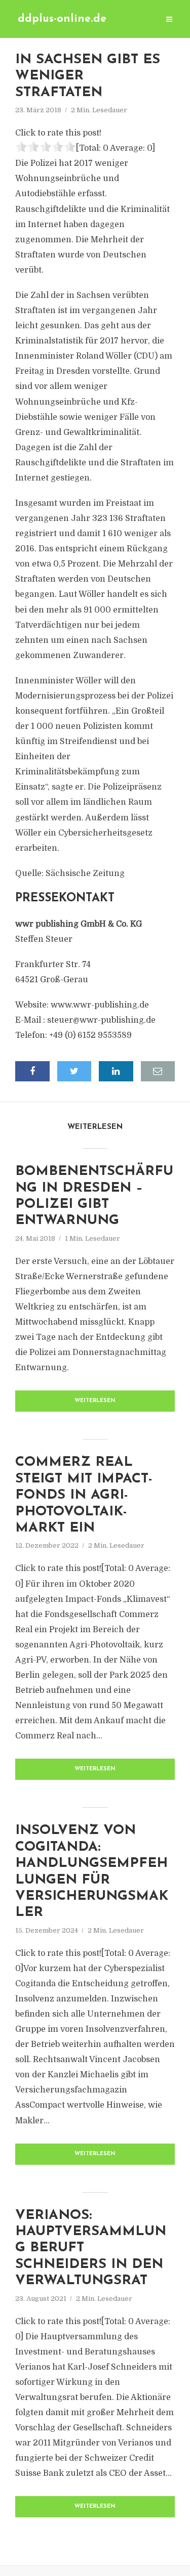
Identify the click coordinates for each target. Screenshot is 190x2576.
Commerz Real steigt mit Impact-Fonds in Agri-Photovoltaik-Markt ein (84, 1495)
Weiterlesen (95, 1401)
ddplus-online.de (62, 19)
